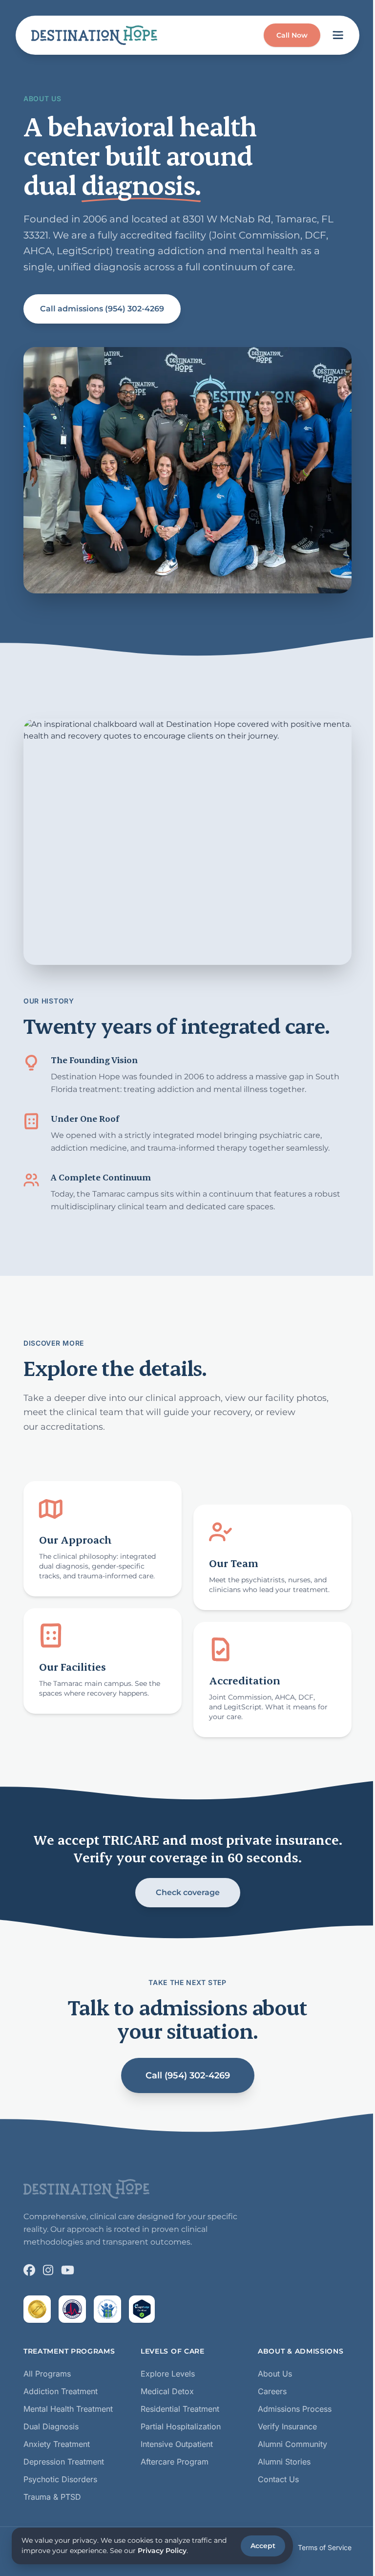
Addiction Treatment (61, 2391)
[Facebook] (29, 2270)
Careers (272, 2391)
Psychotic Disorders (60, 2479)
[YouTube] (68, 2270)
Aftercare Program (175, 2462)
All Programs (47, 2374)
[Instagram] (48, 2270)
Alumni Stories (284, 2462)
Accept (263, 2546)
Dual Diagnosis (51, 2426)
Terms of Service (325, 2547)
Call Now (292, 35)
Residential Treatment (180, 2409)
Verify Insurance (287, 2426)
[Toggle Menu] (338, 35)
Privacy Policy (162, 2551)
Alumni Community (292, 2444)
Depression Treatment (64, 2462)
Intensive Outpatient (177, 2444)
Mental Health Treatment (68, 2409)
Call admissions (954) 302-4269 (102, 309)
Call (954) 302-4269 (188, 2075)
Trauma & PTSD (52, 2497)
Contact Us (278, 2479)
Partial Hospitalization (181, 2426)
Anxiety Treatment (57, 2444)
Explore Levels (168, 2374)
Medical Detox (167, 2391)
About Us (275, 2374)
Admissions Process (295, 2409)
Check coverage (188, 1892)
